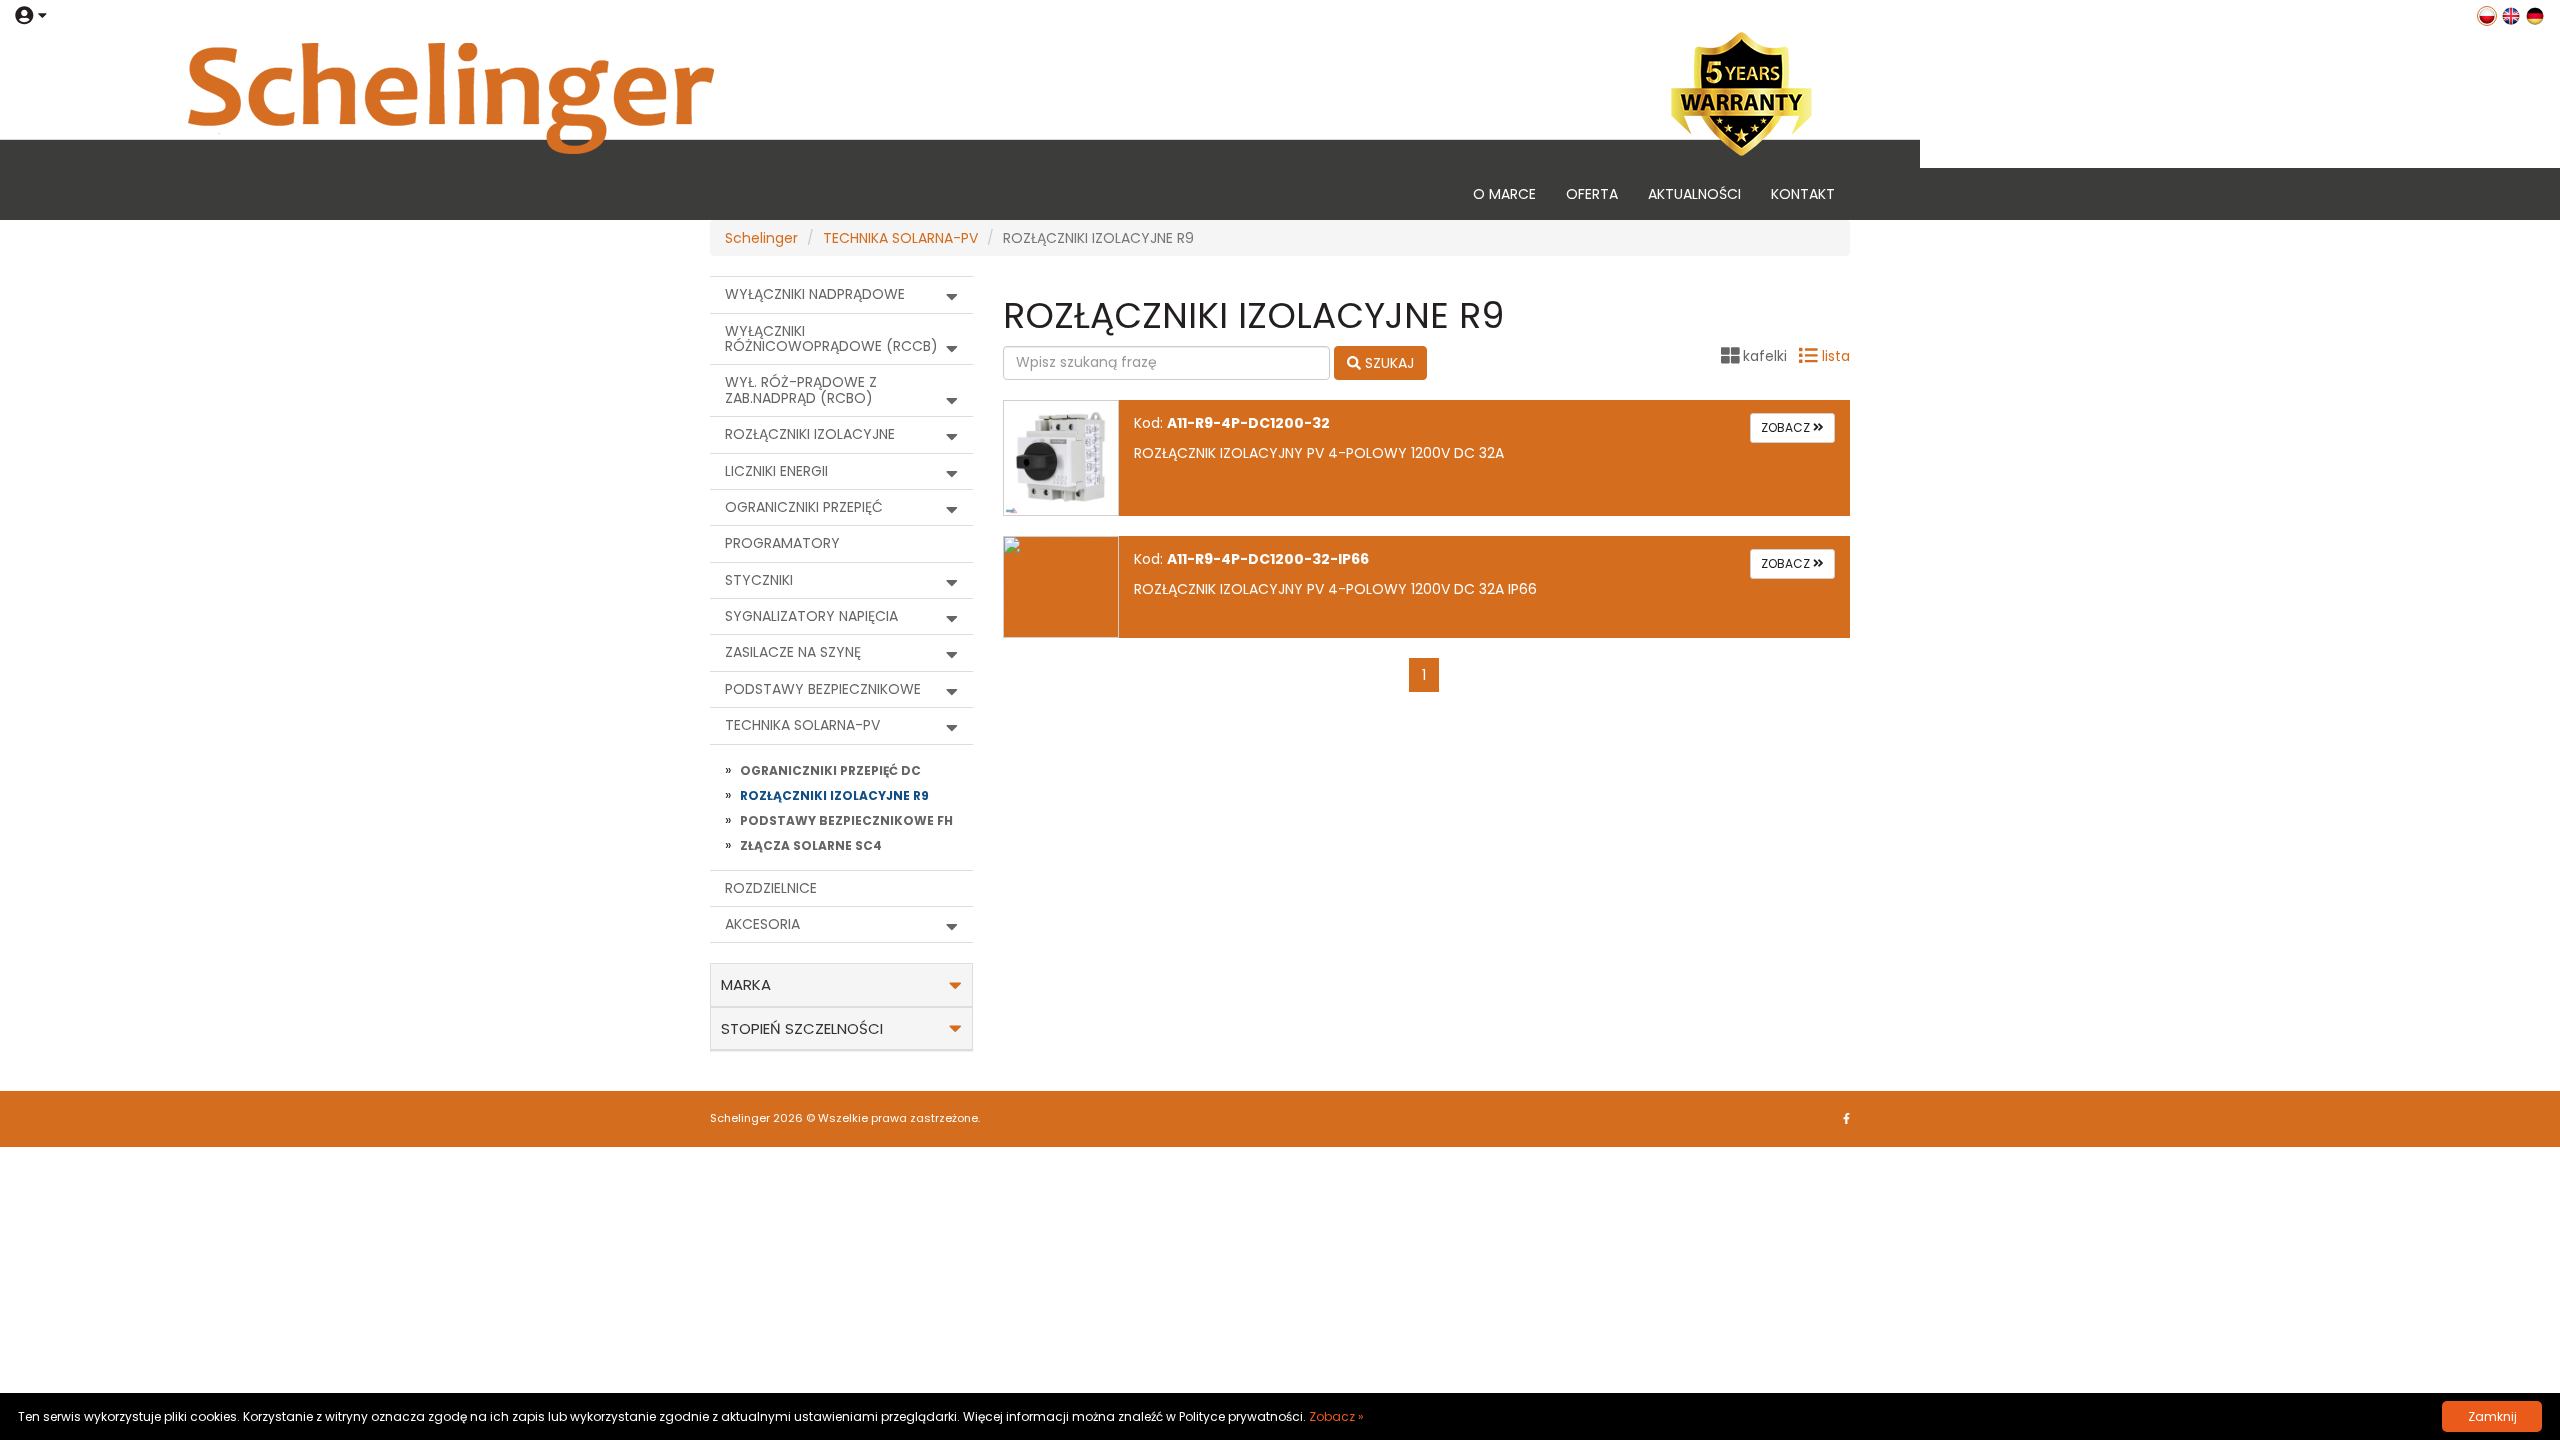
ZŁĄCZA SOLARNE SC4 (811, 845)
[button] (30, 15)
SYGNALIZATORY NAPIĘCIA (811, 616)
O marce (1504, 194)
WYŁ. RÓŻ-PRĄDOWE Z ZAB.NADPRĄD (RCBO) (801, 389)
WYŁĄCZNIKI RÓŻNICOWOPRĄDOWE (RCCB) (831, 338)
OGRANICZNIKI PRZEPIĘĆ (804, 507)
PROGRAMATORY (782, 543)
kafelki (1765, 356)
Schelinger (761, 238)
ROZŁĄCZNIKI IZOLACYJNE (810, 434)
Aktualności (1694, 194)
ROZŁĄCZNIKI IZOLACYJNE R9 (834, 795)
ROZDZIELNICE (771, 888)
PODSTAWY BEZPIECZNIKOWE (823, 689)
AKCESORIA (762, 924)
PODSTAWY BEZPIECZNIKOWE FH (846, 820)
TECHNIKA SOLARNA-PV (900, 238)
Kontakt (1803, 194)
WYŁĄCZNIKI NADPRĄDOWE (815, 294)
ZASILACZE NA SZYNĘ (793, 652)
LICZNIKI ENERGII (776, 471)
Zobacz (1787, 427)
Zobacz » (1336, 1416)
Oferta (1592, 194)
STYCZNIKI (759, 580)
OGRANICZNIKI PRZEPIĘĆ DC (830, 770)
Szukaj (1387, 363)
